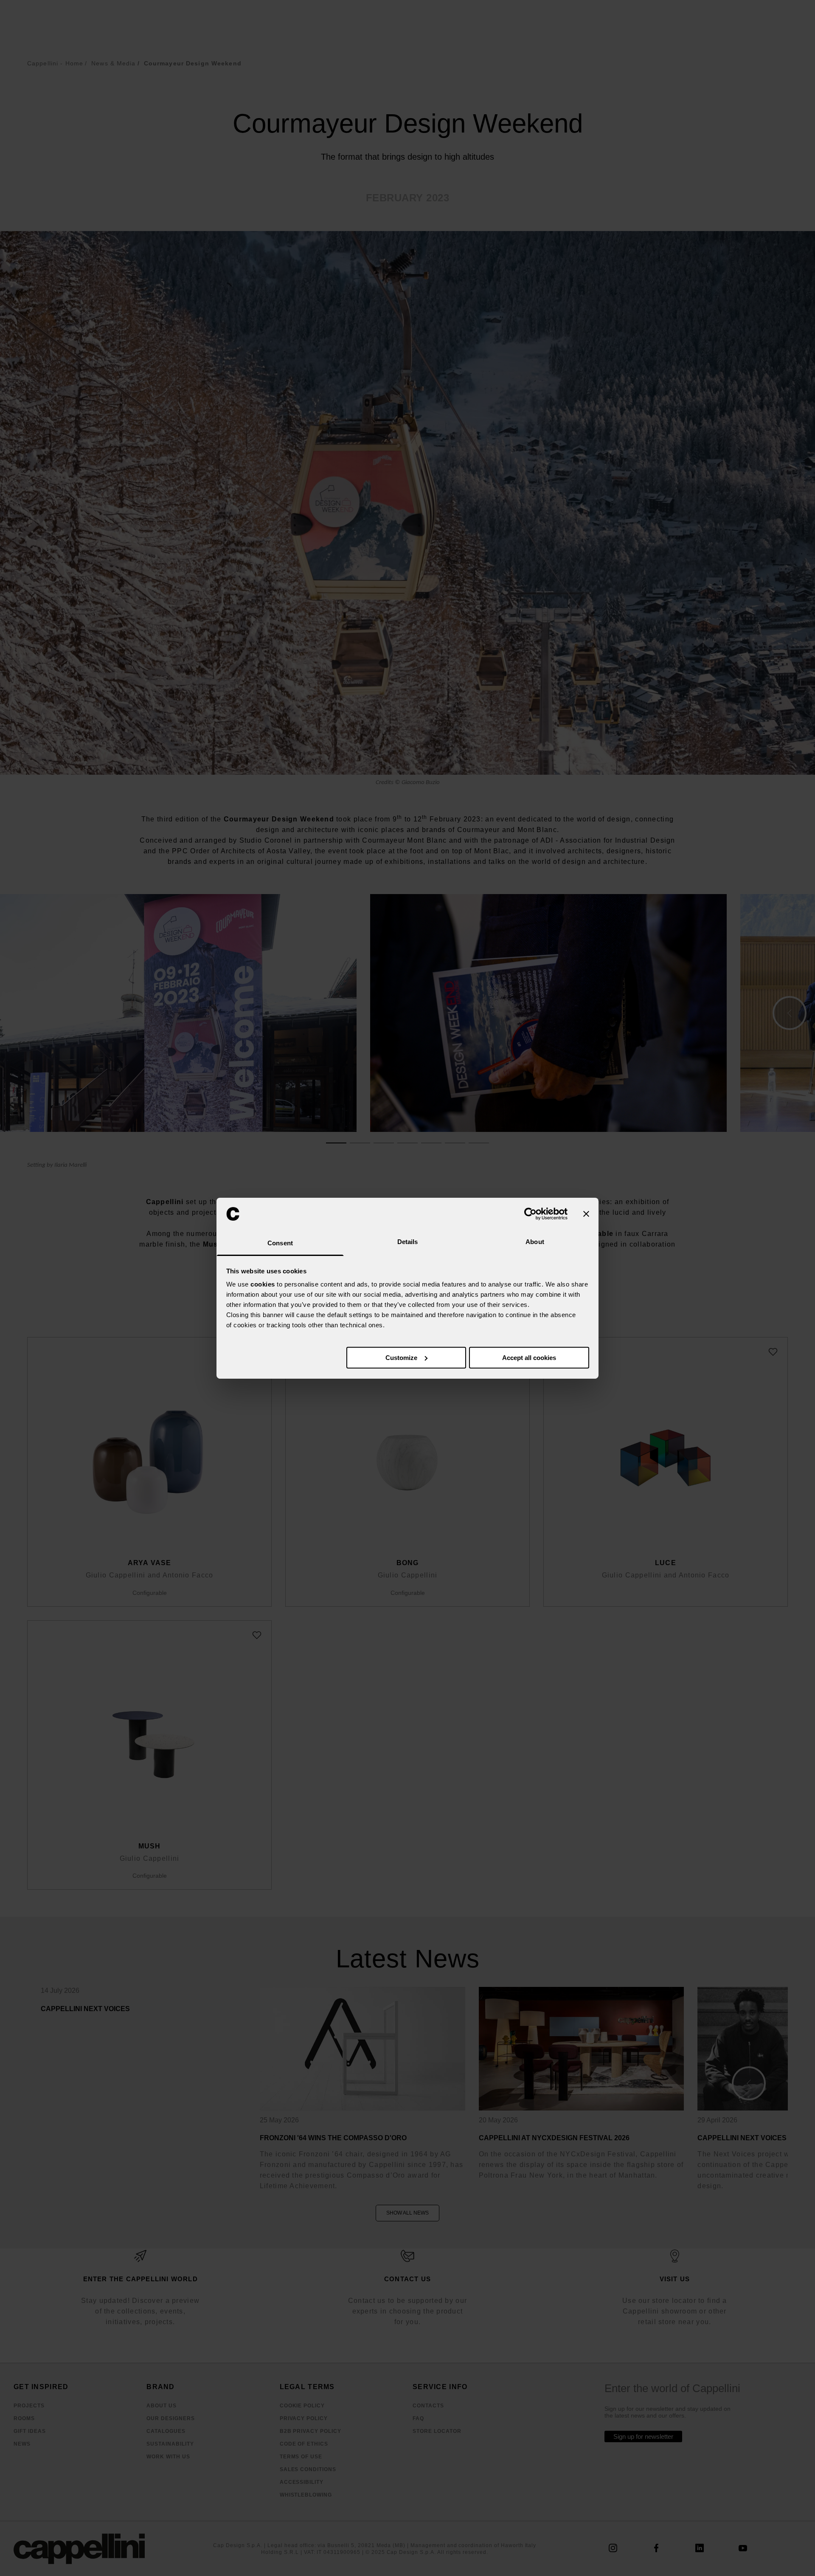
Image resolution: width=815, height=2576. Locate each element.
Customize (401, 1358)
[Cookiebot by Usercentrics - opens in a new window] (530, 1214)
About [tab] (535, 1242)
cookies (263, 1284)
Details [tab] (408, 1242)
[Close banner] (586, 1214)
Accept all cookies (529, 1358)
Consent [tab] (280, 1243)
